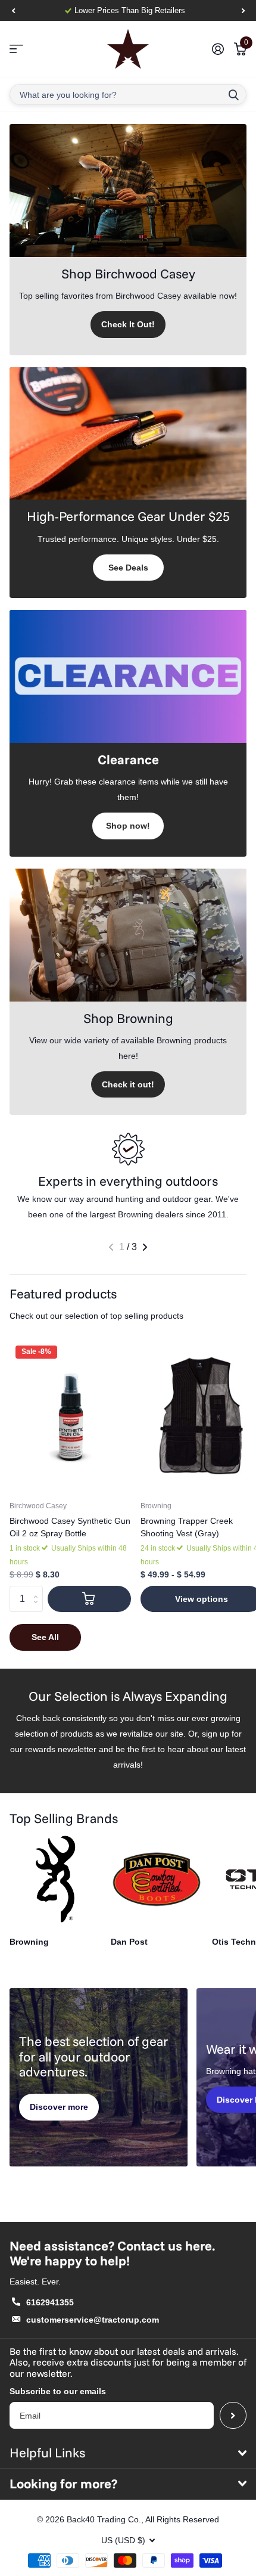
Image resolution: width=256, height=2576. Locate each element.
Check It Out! (128, 324)
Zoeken (233, 94)
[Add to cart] (89, 1599)
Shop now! (128, 826)
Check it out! (128, 1084)
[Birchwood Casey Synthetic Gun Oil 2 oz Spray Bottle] (70, 1416)
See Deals (128, 568)
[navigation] (13, 11)
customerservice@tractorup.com (93, 2320)
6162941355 (50, 2302)
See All (45, 1637)
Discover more (59, 2107)
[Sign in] (218, 49)
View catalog (16, 49)
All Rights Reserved (182, 2519)
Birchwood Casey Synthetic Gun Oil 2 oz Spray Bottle (70, 1527)
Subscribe (233, 2415)
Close (128, 2453)
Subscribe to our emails (58, 2391)
